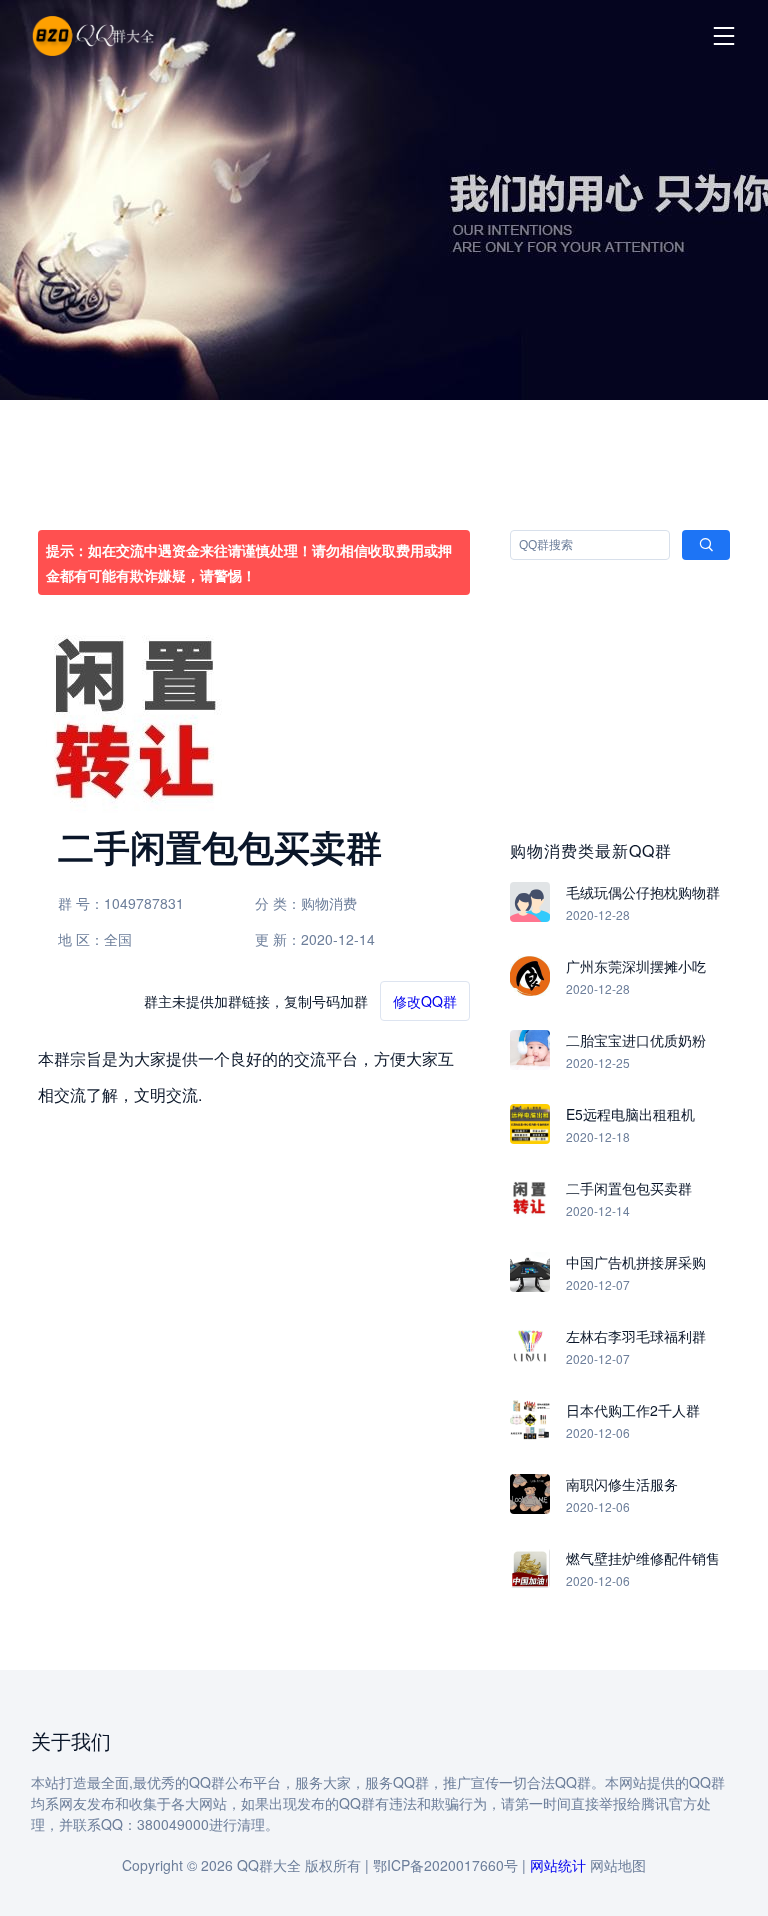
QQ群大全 (269, 1865)
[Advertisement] (384, 240)
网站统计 (558, 1865)
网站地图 (618, 1865)
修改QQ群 (425, 1001)
